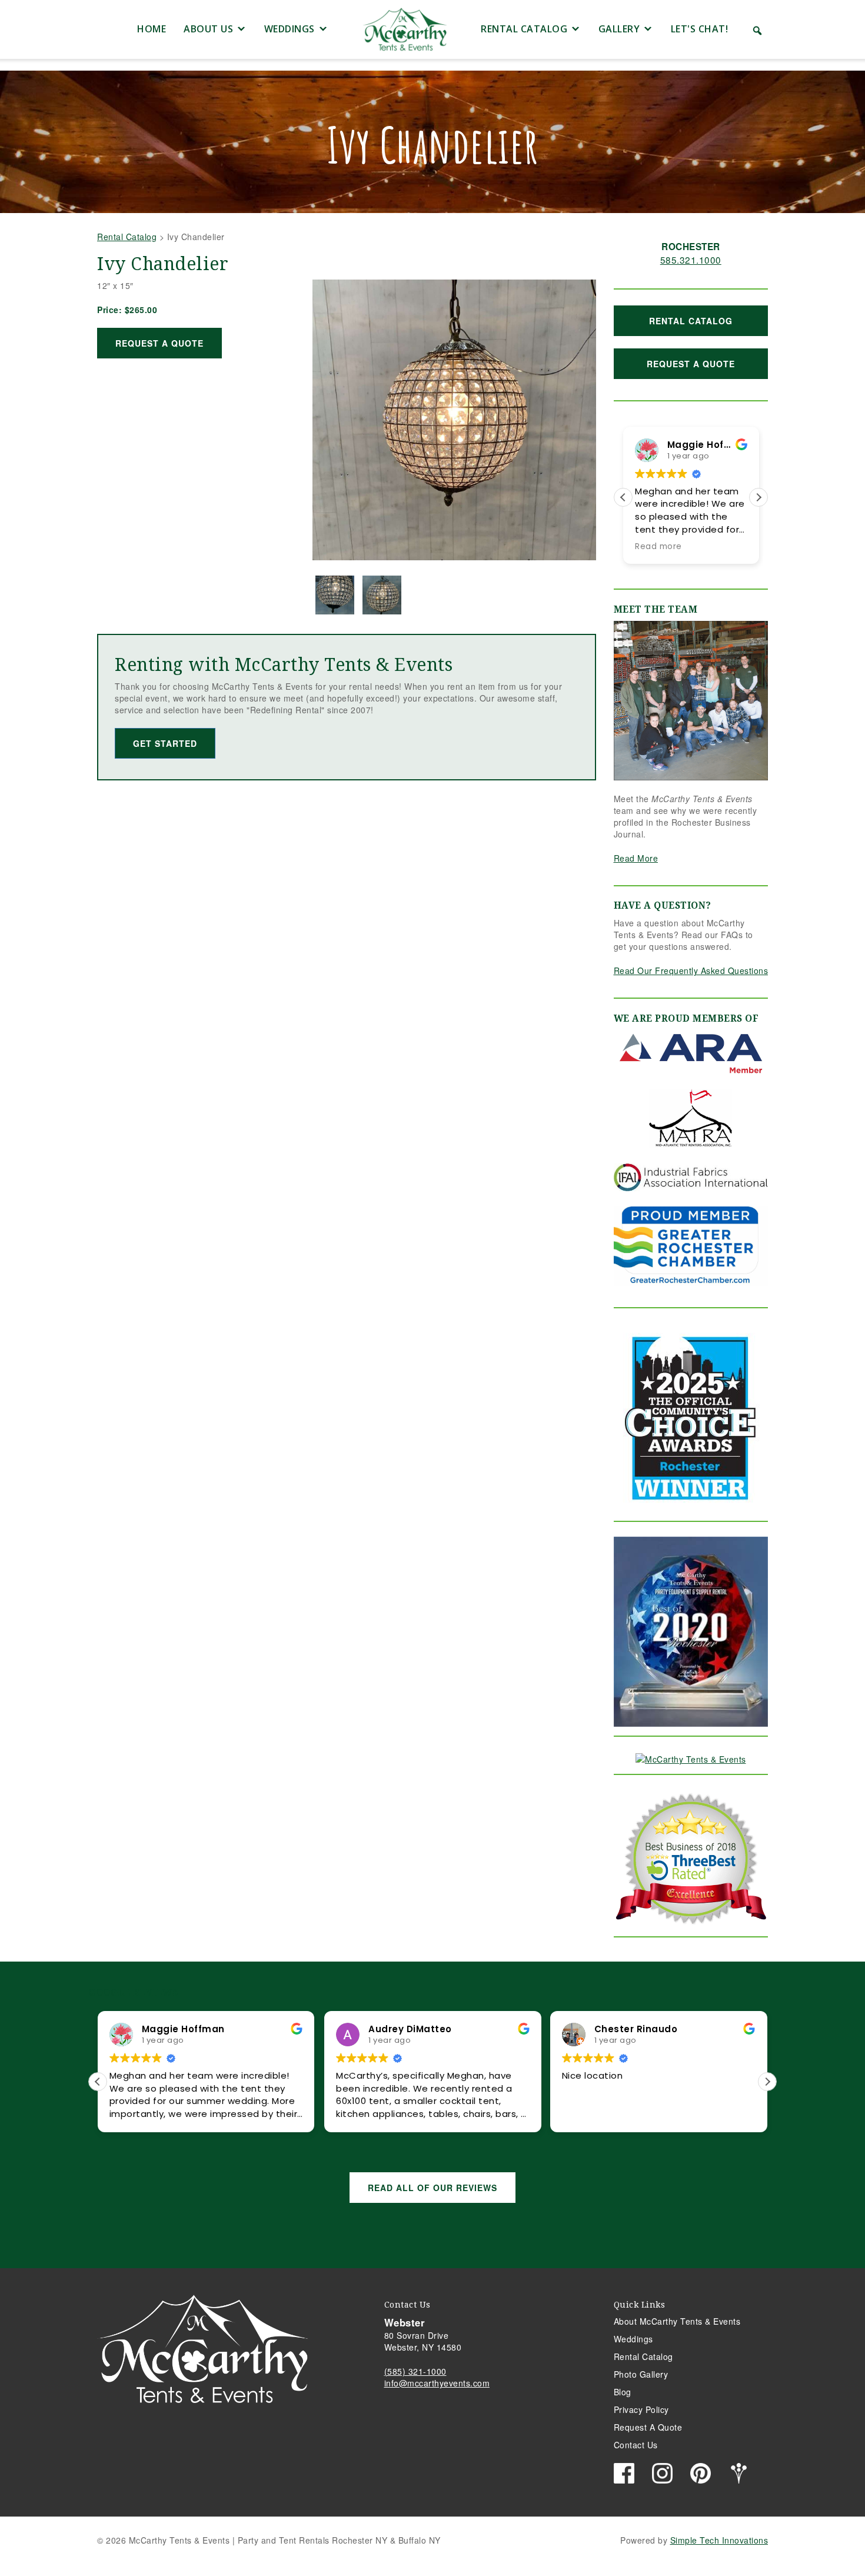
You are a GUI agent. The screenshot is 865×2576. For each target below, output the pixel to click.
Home (152, 29)
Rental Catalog (524, 29)
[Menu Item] (108, 29)
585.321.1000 (691, 260)
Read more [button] (658, 547)
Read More (636, 858)
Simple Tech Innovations (719, 2540)
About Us (208, 29)
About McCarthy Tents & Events (677, 2321)
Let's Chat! (700, 29)
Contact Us (636, 2445)
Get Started (165, 743)
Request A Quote (159, 343)
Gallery (619, 29)
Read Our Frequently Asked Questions (691, 970)
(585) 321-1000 (415, 2371)
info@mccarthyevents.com (437, 2383)
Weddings (290, 29)
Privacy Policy (641, 2409)
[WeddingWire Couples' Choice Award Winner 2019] (691, 1757)
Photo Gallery (641, 2374)
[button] (757, 31)
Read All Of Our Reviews (432, 2188)
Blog (623, 2392)
